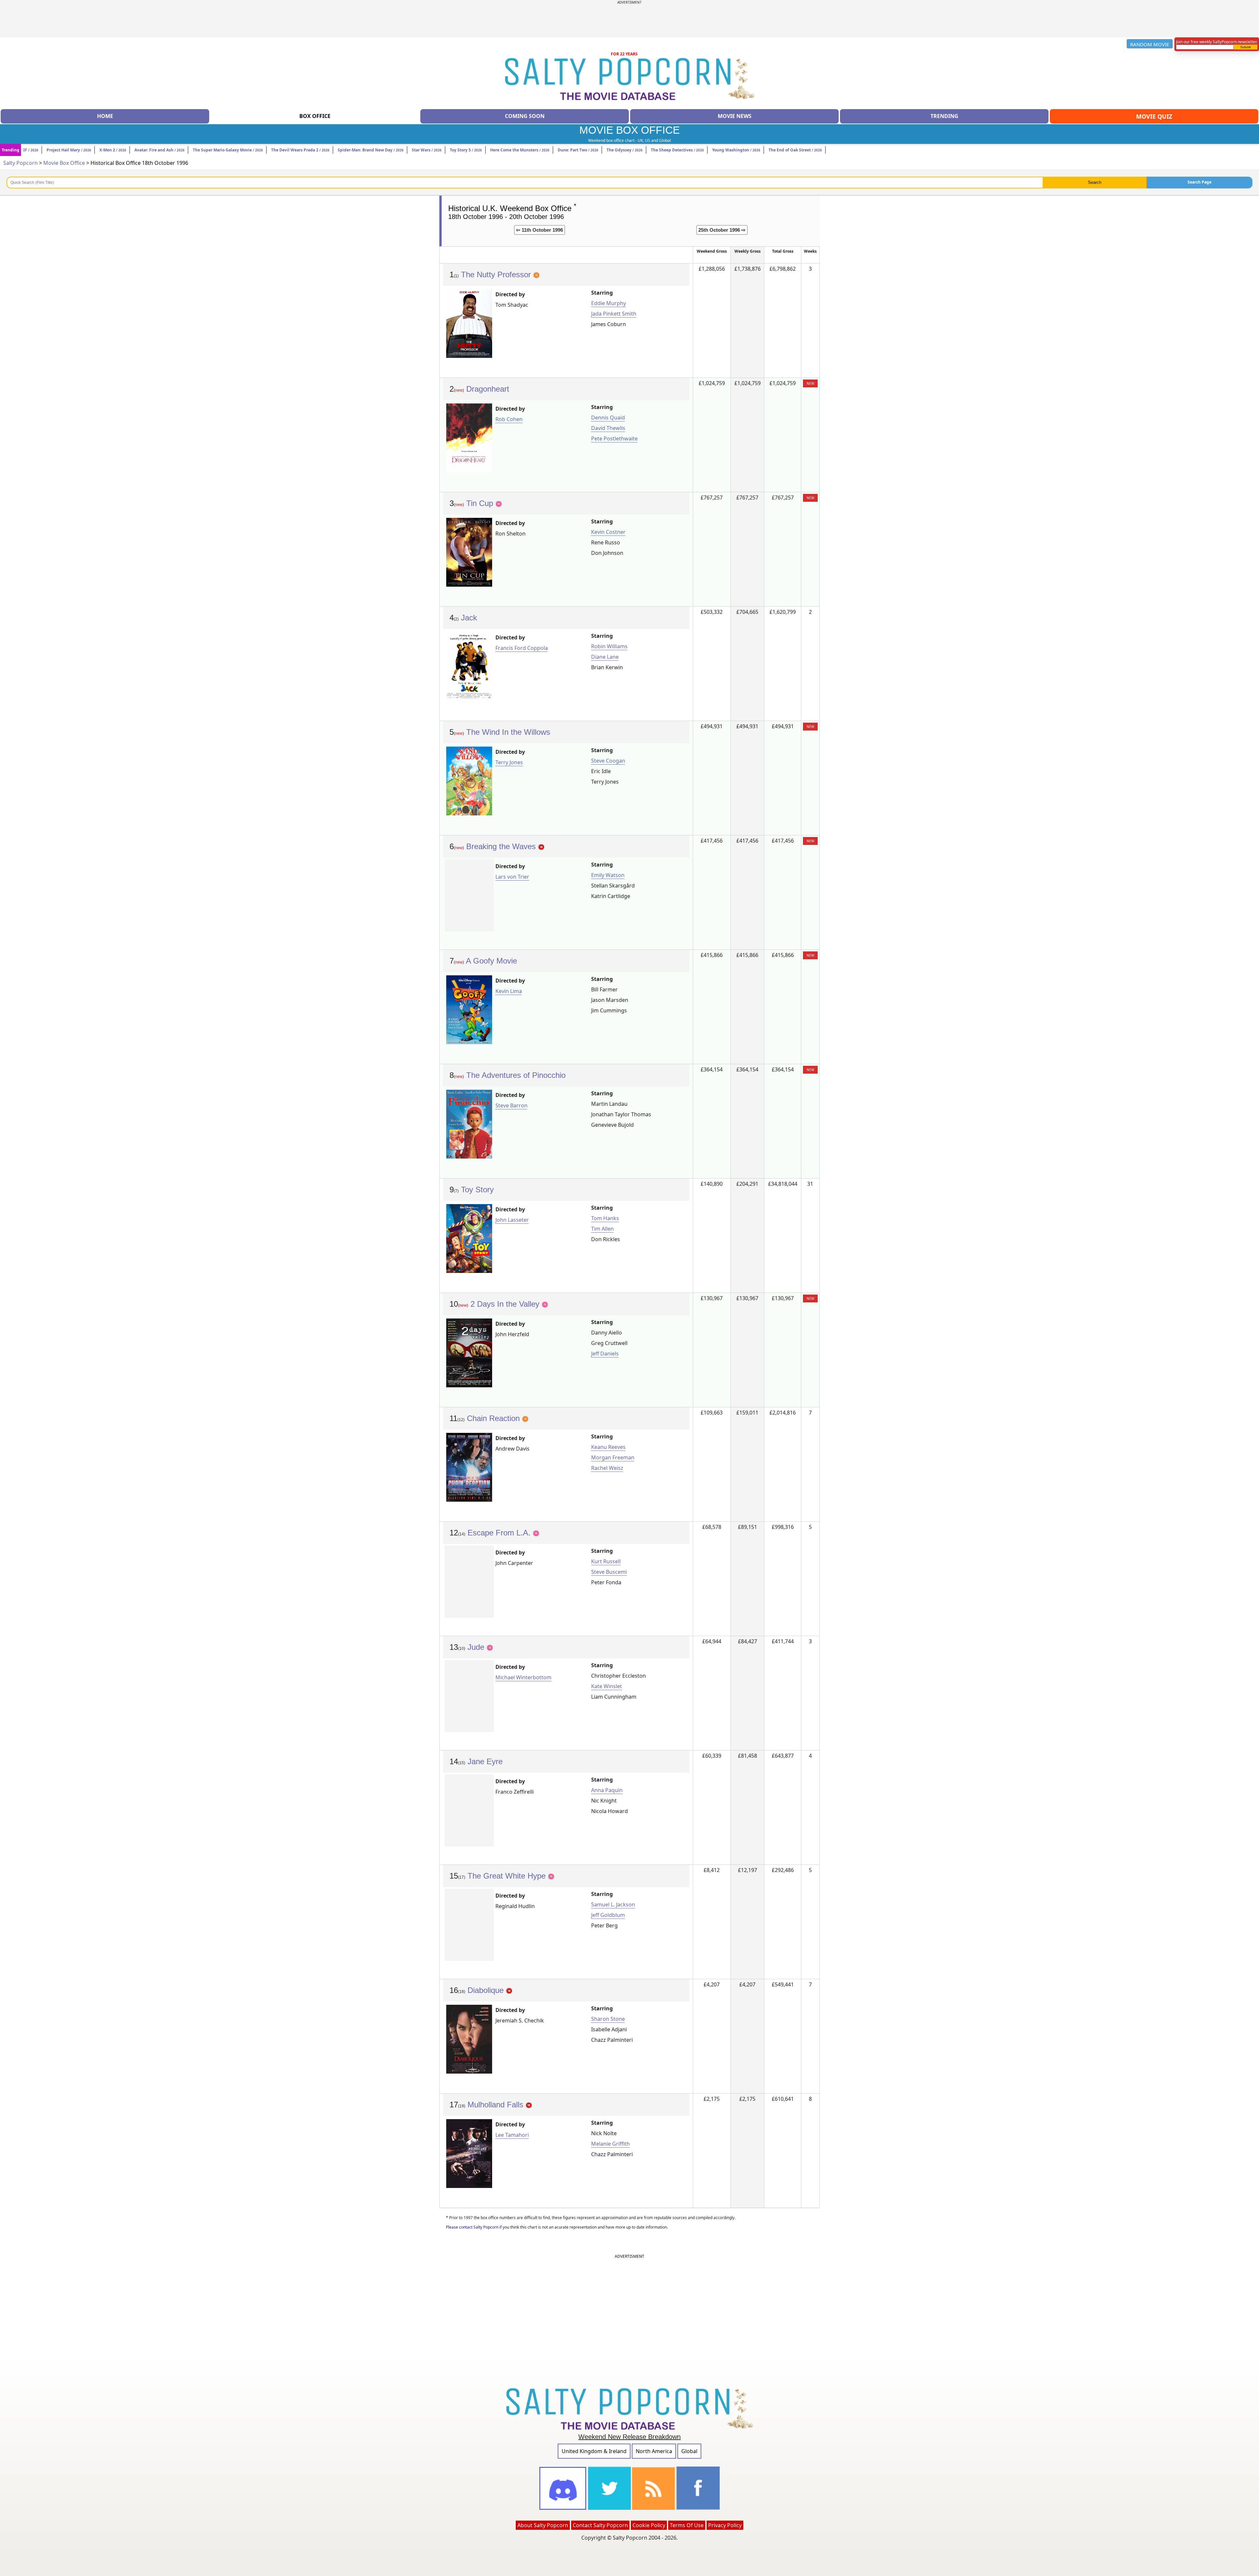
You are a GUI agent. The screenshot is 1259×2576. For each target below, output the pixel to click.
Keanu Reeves (608, 1447)
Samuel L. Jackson (613, 1904)
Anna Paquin (607, 1790)
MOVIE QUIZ (1154, 116)
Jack (469, 618)
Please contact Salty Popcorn (472, 2227)
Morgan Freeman (613, 1457)
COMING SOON (525, 116)
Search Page (1199, 182)
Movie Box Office (64, 163)
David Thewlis (608, 428)
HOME (105, 116)
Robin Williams (609, 646)
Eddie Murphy (609, 303)
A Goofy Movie (491, 961)
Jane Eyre (485, 1761)
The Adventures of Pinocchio (516, 1075)
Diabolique (487, 1990)
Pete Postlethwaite (614, 439)
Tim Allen (602, 1229)
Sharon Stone (608, 2019)
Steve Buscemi (609, 1572)
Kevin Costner (608, 532)
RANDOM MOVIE (1150, 44)
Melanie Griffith (610, 2144)
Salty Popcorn (20, 163)
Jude (477, 1647)
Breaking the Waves (502, 846)
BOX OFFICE (315, 116)
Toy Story (477, 1190)
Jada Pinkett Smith (614, 314)
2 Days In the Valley (506, 1304)
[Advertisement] (629, 19)
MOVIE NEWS (735, 116)
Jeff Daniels (605, 1354)
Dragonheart (488, 389)
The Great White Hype (508, 1876)
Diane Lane (605, 657)
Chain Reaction (494, 1418)
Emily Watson (608, 875)
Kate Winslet (607, 1686)
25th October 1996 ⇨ (722, 230)
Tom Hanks (605, 1218)
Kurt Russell (606, 1561)
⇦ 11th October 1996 (540, 230)
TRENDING (944, 116)
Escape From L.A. (500, 1533)
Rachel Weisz (607, 1468)
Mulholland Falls (497, 2105)
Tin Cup (481, 503)
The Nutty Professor (497, 274)
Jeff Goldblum (608, 1915)
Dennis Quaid (608, 418)
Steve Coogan (608, 761)
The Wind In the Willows (508, 732)
